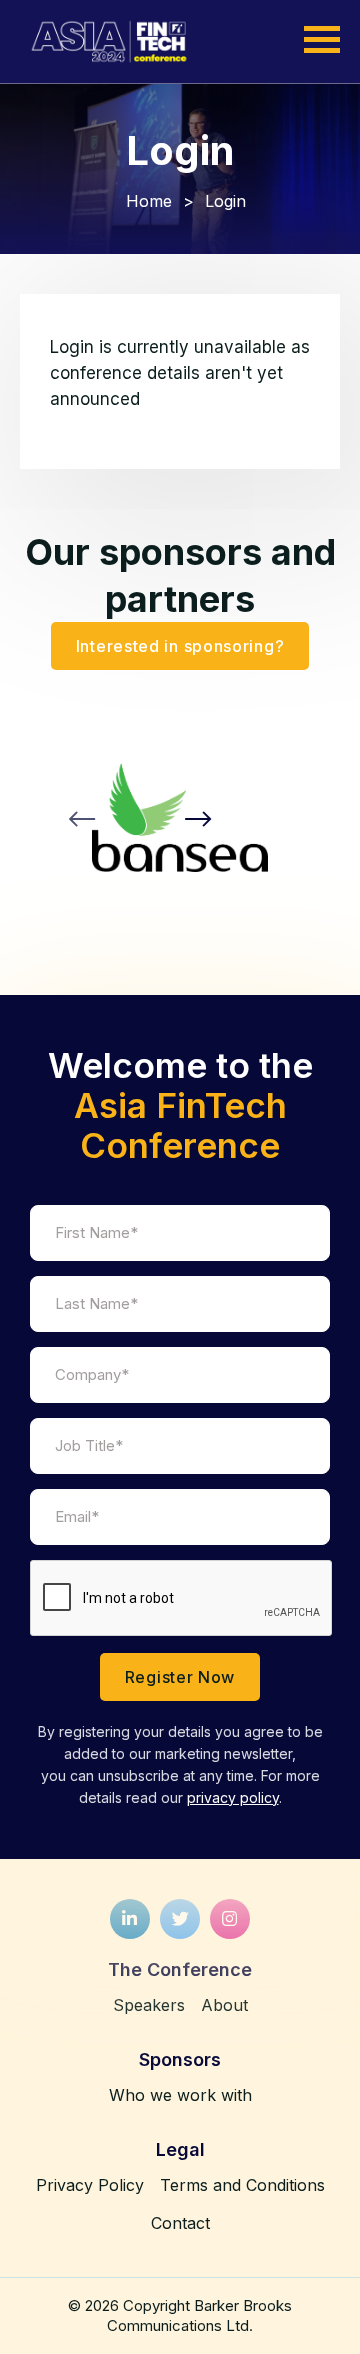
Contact (180, 2223)
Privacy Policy (90, 2185)
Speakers (149, 2005)
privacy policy (233, 1797)
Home (149, 201)
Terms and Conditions (242, 2185)
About (224, 2005)
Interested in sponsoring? (180, 646)
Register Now (180, 1677)
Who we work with (180, 2095)
